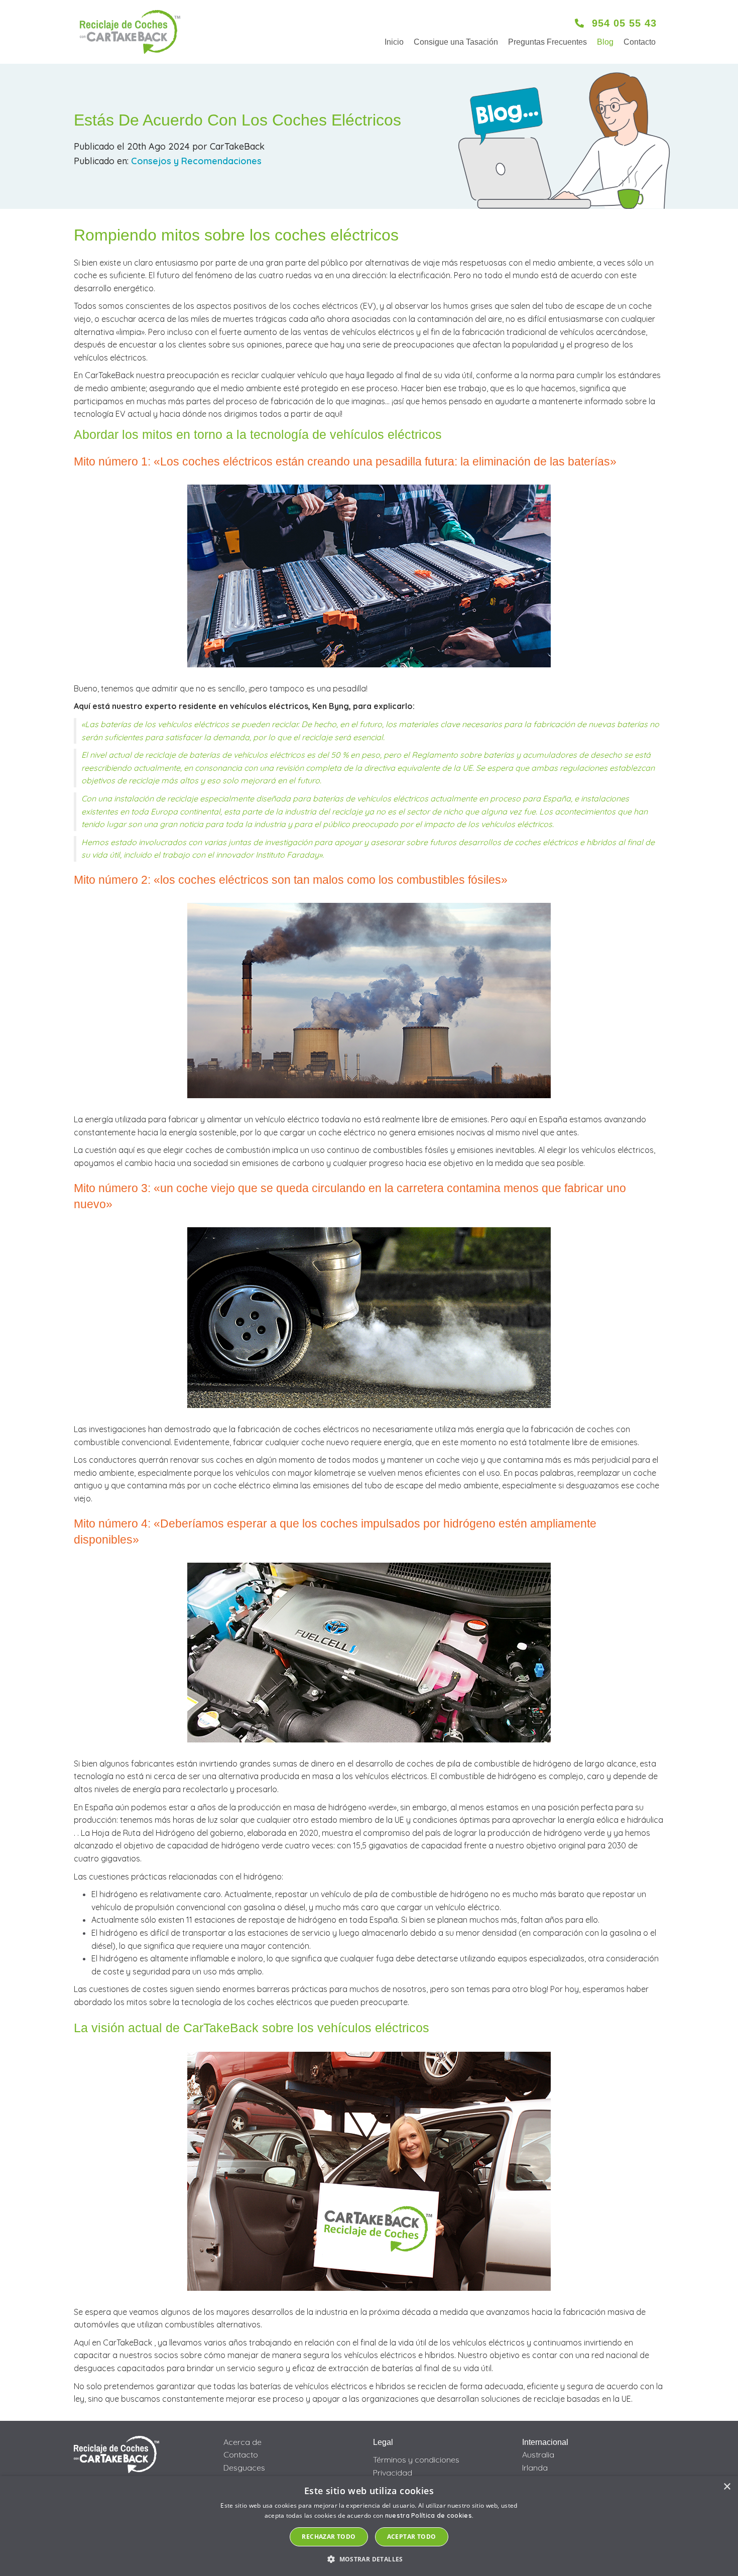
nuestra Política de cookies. (429, 2515)
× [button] (727, 2487)
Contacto (640, 42)
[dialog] (369, 2526)
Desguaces (244, 2468)
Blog (605, 42)
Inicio (394, 42)
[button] (369, 2559)
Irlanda (535, 2468)
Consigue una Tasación (456, 42)
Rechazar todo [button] (329, 2537)
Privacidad (393, 2473)
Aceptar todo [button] (412, 2537)
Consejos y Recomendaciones (196, 161)
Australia (538, 2454)
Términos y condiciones (416, 2460)
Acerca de (242, 2442)
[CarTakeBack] (130, 32)
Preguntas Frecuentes (547, 42)
